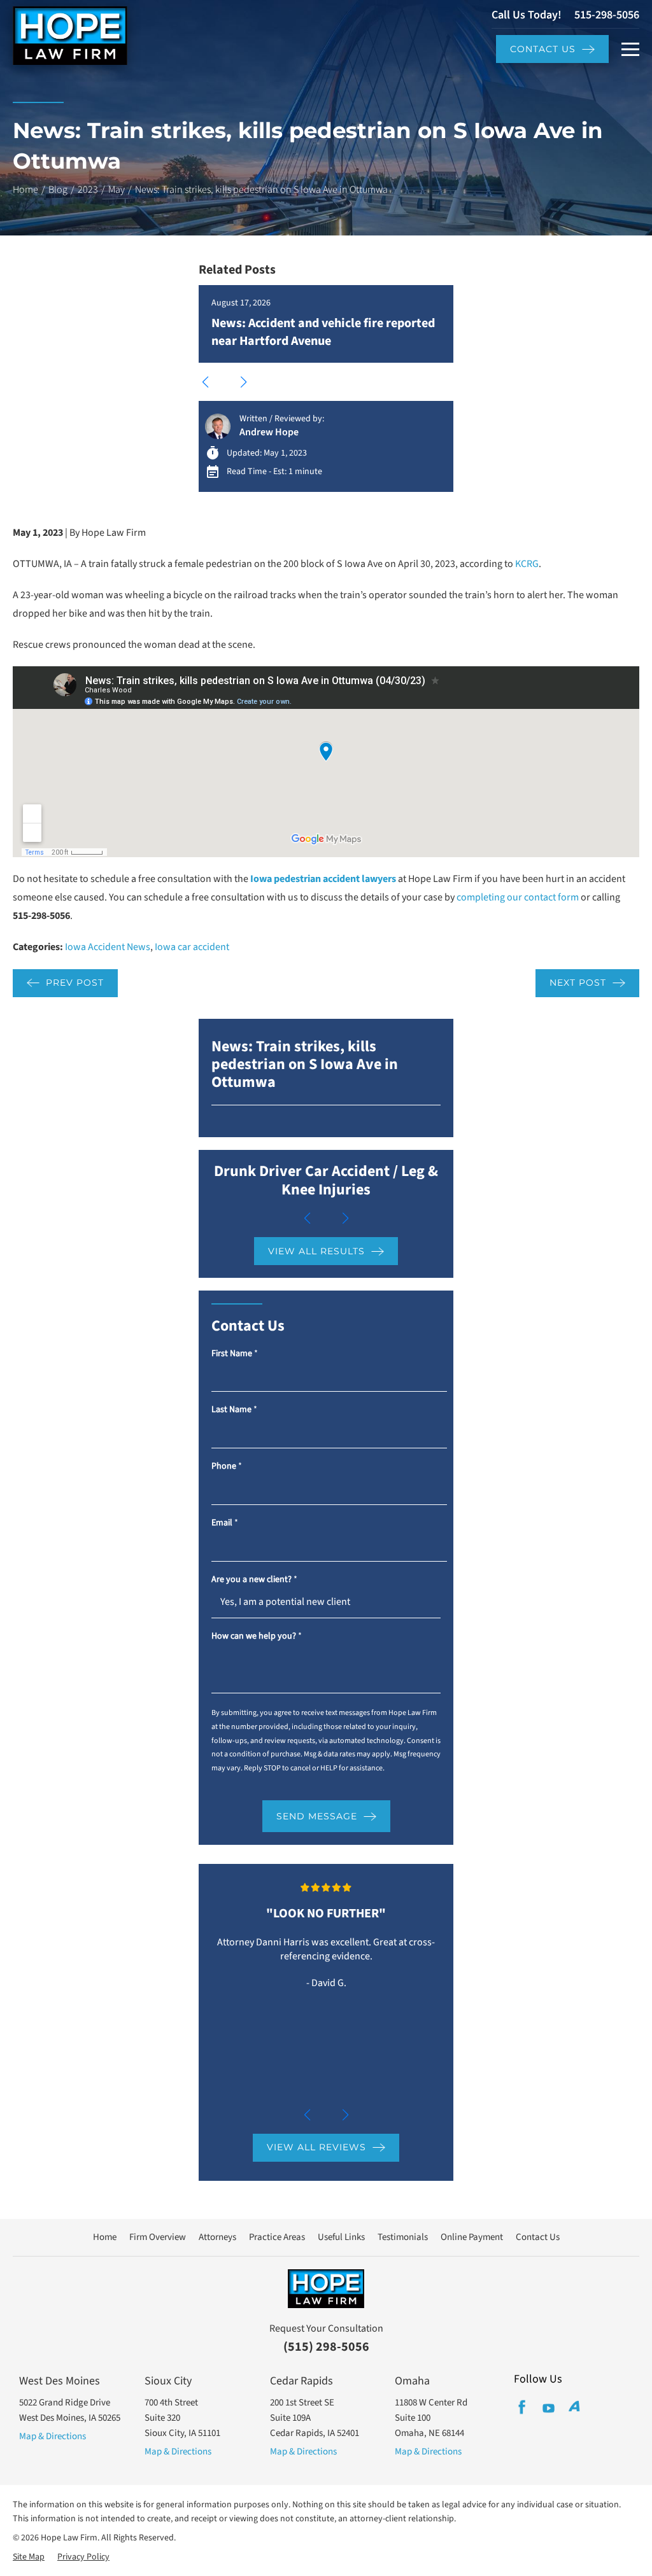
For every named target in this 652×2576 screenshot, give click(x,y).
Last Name (234, 1410)
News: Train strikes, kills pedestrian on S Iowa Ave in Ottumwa (305, 1065)
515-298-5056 (607, 15)
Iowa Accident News (108, 947)
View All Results (316, 1251)
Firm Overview (158, 2237)
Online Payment (472, 2237)
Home (25, 190)
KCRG (527, 564)
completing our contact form (518, 897)
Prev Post (75, 983)
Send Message (317, 1816)
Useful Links (341, 2237)
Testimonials (403, 2237)
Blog (58, 190)
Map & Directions (53, 2436)
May (117, 190)
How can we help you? (257, 1636)
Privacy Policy (83, 2557)
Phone (227, 1466)
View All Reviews (316, 2147)
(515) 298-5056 (326, 2347)
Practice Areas (277, 2237)
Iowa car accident (192, 947)
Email (225, 1523)
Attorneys (217, 2237)
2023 (88, 190)
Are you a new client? (254, 1580)
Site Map (29, 2557)
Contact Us (543, 49)
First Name (235, 1354)
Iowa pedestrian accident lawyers (323, 879)
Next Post (578, 983)
